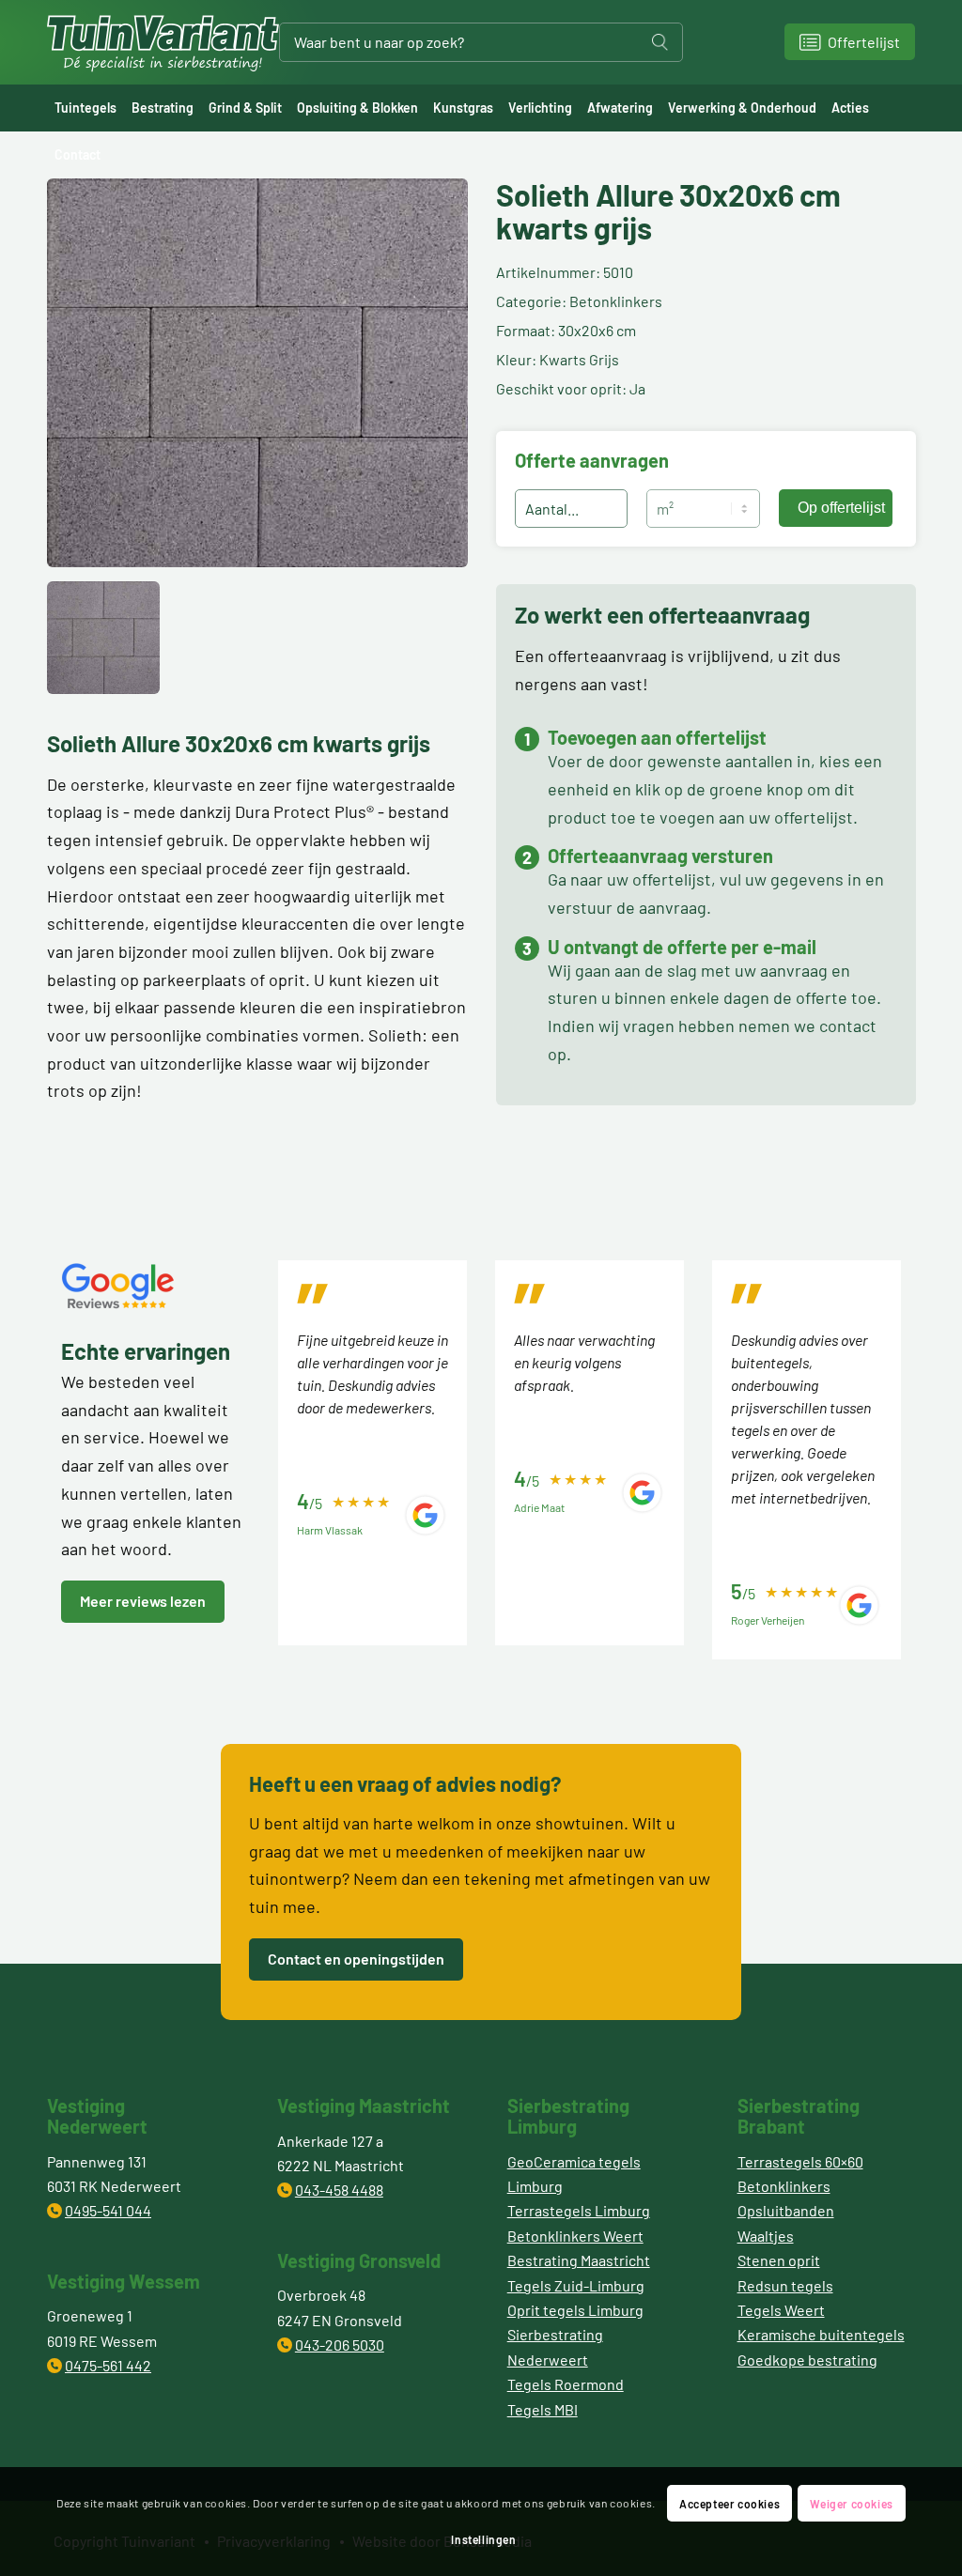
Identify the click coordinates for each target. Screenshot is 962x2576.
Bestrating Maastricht (579, 2260)
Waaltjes (766, 2236)
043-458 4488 (339, 2190)
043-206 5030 (340, 2345)
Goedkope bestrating (807, 2360)
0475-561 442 (108, 2365)
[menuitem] (85, 108)
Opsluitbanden (786, 2210)
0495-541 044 (108, 2210)
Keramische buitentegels (821, 2334)
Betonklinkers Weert (575, 2236)
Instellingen (483, 2539)
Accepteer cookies (729, 2504)
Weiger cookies (851, 2504)
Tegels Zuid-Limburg (576, 2285)
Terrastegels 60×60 (800, 2161)
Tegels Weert (781, 2310)
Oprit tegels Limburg (575, 2310)
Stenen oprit (779, 2260)
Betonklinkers (784, 2186)
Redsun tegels (785, 2285)
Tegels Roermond (566, 2384)
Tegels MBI (543, 2409)
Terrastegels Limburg (579, 2210)
